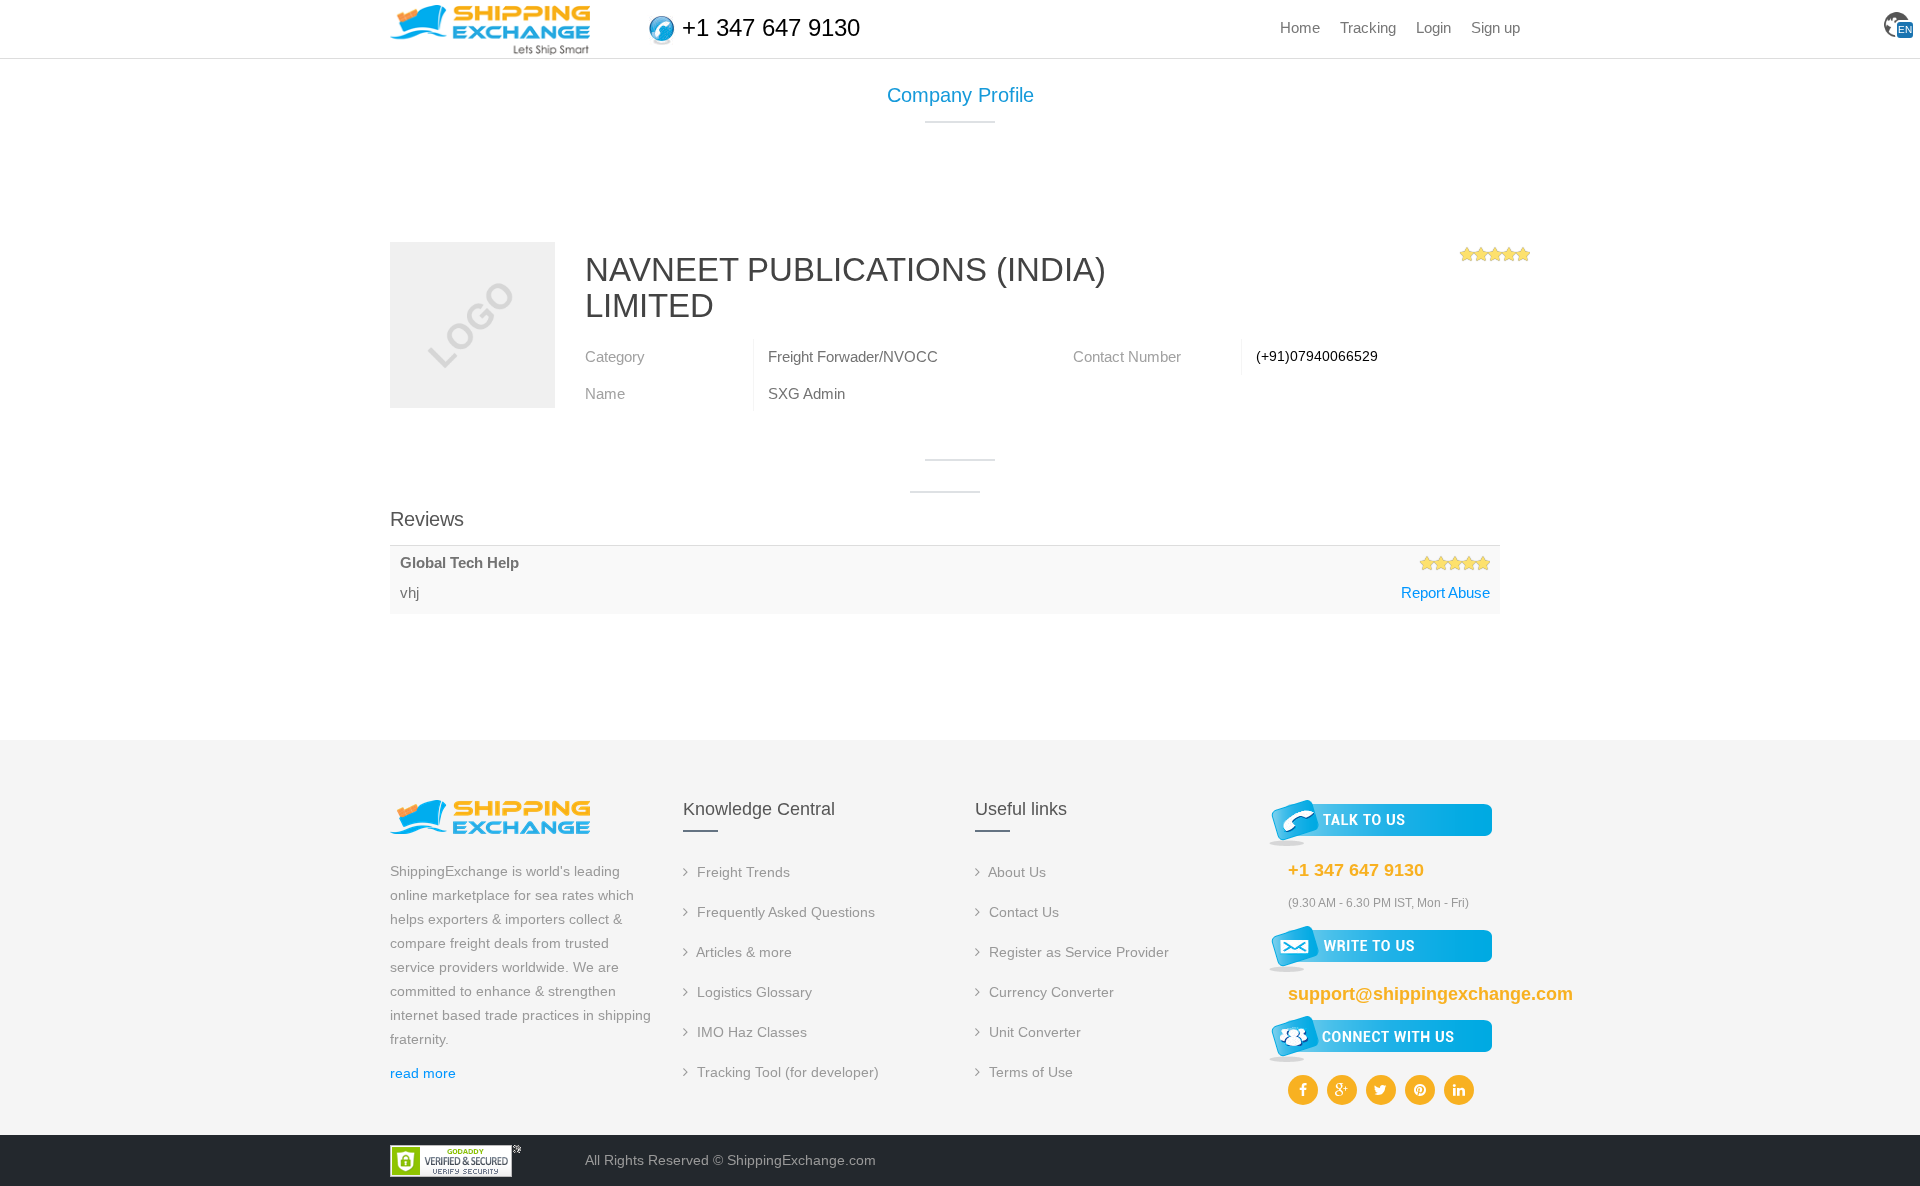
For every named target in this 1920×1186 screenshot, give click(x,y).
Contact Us (1022, 912)
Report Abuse (1445, 592)
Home (1300, 27)
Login (1433, 27)
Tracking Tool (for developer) (786, 1072)
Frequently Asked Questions (784, 912)
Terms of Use (1029, 1072)
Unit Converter (1033, 1032)
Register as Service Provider (1077, 952)
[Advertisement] (960, 190)
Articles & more (742, 952)
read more (423, 1073)
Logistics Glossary (752, 992)
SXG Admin (806, 393)
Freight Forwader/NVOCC (853, 356)
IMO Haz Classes (750, 1032)
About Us (1015, 872)
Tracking (1368, 27)
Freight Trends (741, 872)
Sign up (1495, 27)
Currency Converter (1049, 992)
